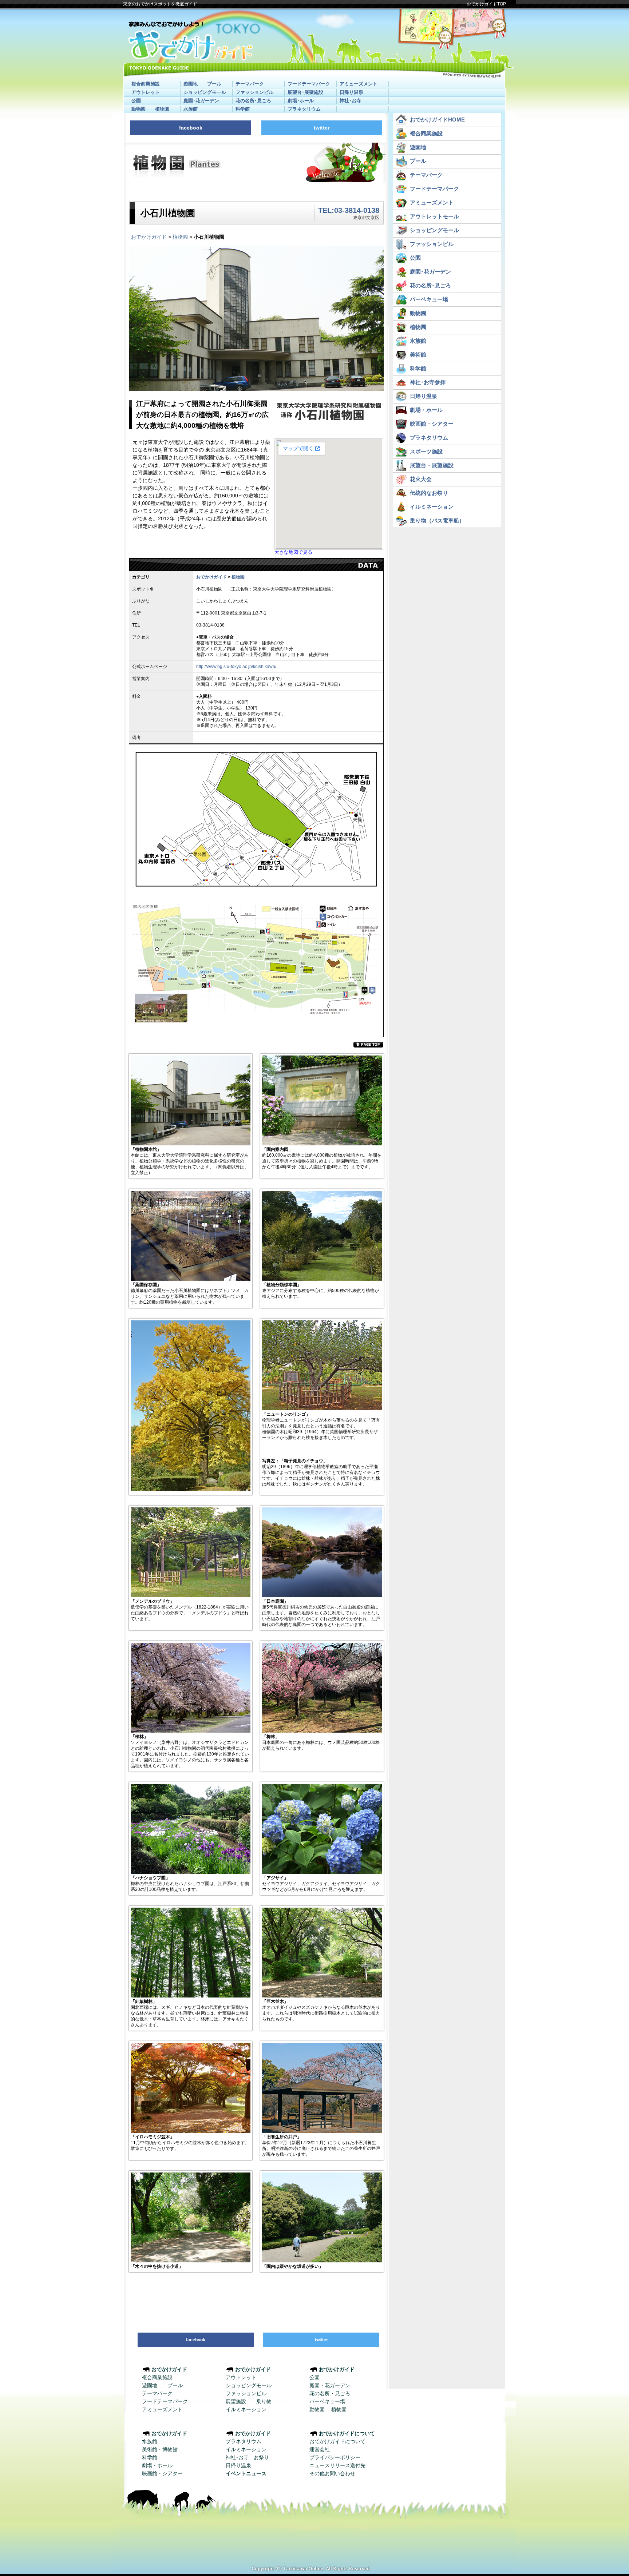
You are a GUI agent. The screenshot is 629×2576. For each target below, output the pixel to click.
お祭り (261, 2457)
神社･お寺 (350, 101)
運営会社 (320, 2449)
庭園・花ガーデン (330, 2385)
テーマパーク (250, 84)
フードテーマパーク (309, 84)
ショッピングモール (205, 92)
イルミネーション (246, 2409)
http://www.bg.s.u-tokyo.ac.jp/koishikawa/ (236, 667)
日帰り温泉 (351, 92)
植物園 (162, 109)
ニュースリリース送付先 (337, 2465)
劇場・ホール (157, 2465)
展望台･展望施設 (305, 92)
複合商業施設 (146, 84)
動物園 (139, 109)
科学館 (243, 109)
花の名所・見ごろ (330, 2393)
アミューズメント (359, 84)
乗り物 (264, 2401)
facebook (191, 128)
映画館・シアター (162, 2473)
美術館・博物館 (160, 2449)
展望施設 (236, 2401)
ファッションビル (254, 92)
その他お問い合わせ (332, 2473)
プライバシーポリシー (335, 2457)
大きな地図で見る (293, 552)
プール (214, 84)
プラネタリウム (304, 109)
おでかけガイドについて (337, 2441)
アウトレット (146, 92)
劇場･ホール (301, 101)
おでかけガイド (149, 237)
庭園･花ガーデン (201, 101)
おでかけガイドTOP (486, 4)
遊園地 (191, 84)
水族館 (191, 109)
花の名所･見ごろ (253, 101)
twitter (322, 128)
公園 (136, 101)
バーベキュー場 (327, 2401)
